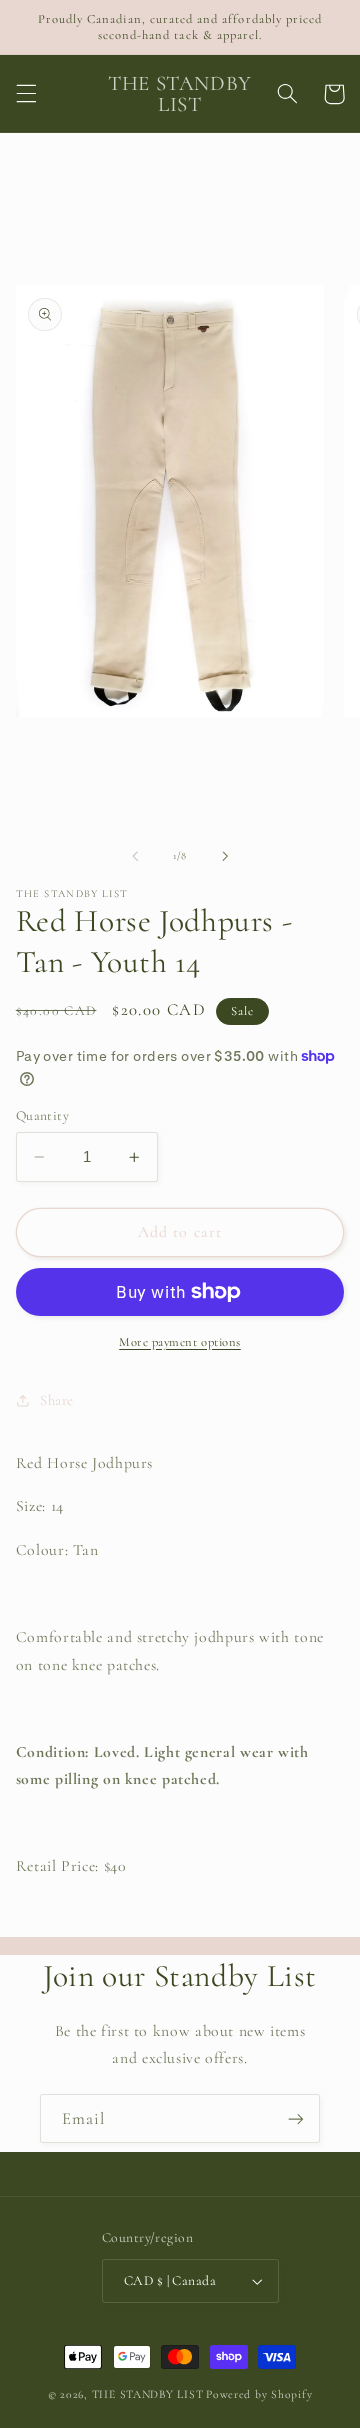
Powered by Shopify (259, 2394)
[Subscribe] (296, 2118)
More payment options (180, 1342)
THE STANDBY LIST (148, 2394)
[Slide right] (225, 856)
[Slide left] (135, 856)
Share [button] (57, 1400)
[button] (26, 94)
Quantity (42, 1115)
